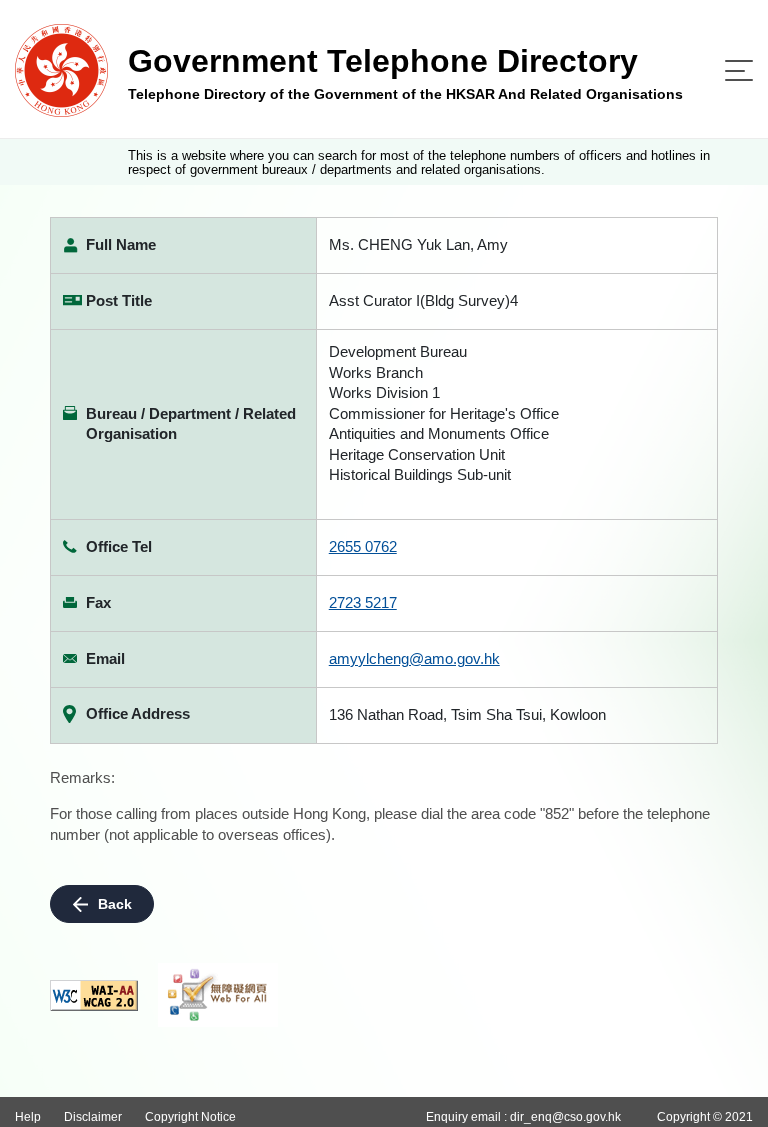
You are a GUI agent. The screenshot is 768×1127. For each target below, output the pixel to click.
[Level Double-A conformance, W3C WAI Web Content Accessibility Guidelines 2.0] (94, 995)
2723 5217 (363, 602)
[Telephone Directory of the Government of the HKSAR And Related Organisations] (61, 69)
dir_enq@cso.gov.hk (565, 1117)
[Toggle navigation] (739, 70)
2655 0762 (363, 546)
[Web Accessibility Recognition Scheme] (218, 995)
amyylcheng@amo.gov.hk (414, 658)
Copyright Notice (190, 1117)
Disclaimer (93, 1117)
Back (115, 904)
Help (28, 1117)
